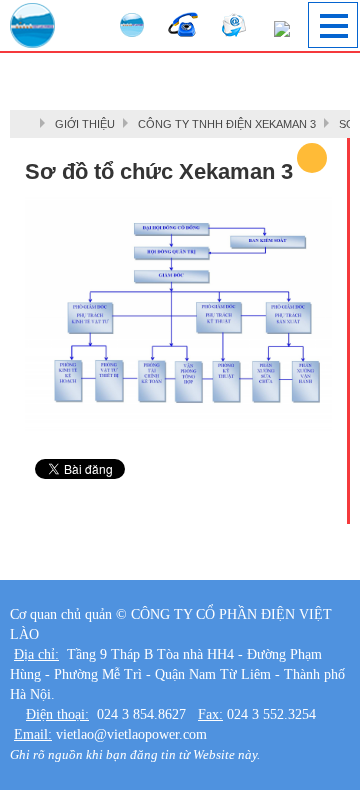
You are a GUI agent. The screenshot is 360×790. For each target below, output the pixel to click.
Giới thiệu (85, 124)
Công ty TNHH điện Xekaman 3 (227, 124)
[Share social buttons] (312, 158)
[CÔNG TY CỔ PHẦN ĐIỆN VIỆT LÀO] (32, 25)
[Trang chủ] (30, 124)
